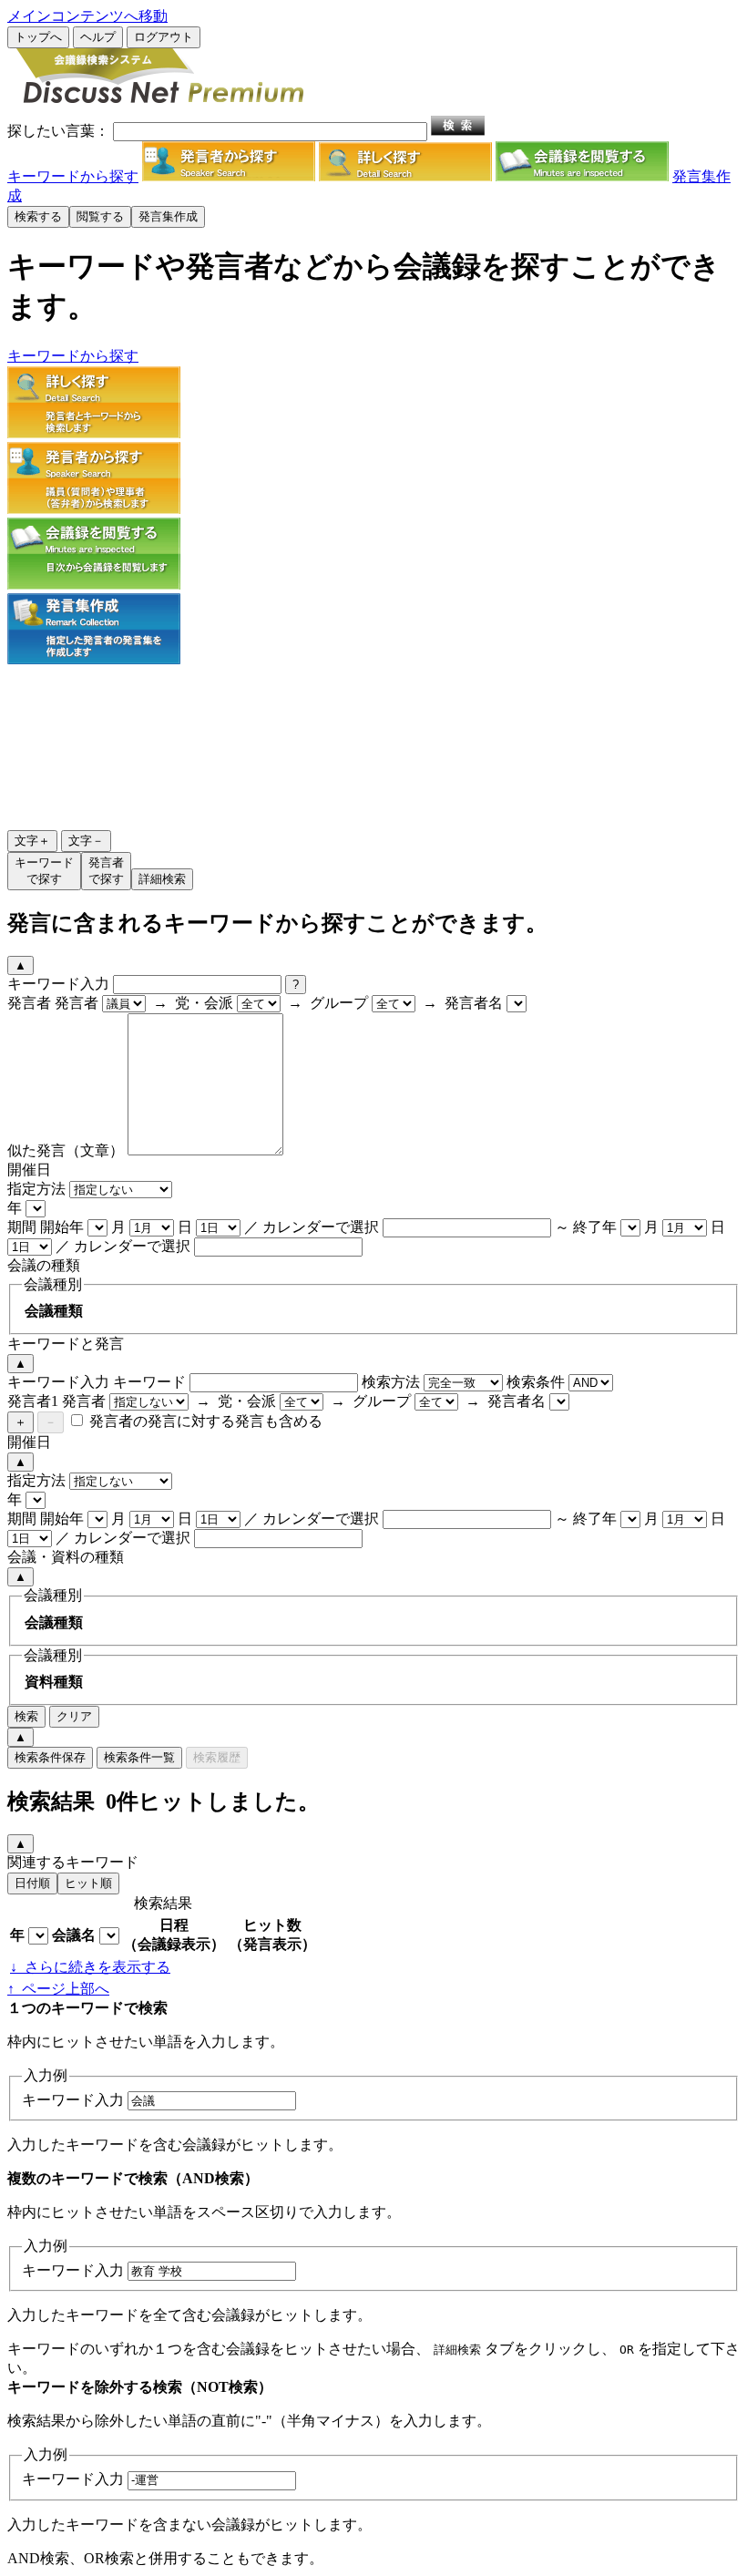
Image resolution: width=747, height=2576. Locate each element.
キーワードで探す (44, 871)
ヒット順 (88, 1883)
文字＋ (32, 841)
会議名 (74, 1935)
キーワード (149, 1382)
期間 (22, 1227)
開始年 (62, 1227)
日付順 (32, 1883)
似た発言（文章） (66, 1150)
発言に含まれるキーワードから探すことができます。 (277, 923)
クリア (74, 1716)
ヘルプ (98, 37)
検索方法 (391, 1382)
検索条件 (536, 1382)
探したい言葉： (58, 131)
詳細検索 (162, 879)
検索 (26, 1716)
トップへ (38, 37)
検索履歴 (217, 1757)
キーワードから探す (73, 176)
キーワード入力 (58, 984)
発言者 (29, 1003)
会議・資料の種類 (66, 1557)
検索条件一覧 (139, 1757)
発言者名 (474, 1003)
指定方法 (36, 1189)
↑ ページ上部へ (58, 1989)
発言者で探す (106, 871)
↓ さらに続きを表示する (90, 1967)
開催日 (29, 1170)
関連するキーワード (73, 1862)
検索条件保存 (50, 1757)
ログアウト (164, 37)
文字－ (86, 841)
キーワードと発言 (66, 1344)
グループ (339, 1003)
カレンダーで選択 (321, 1227)
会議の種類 (44, 1265)
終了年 (595, 1227)
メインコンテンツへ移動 (87, 16)
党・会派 (204, 1003)
